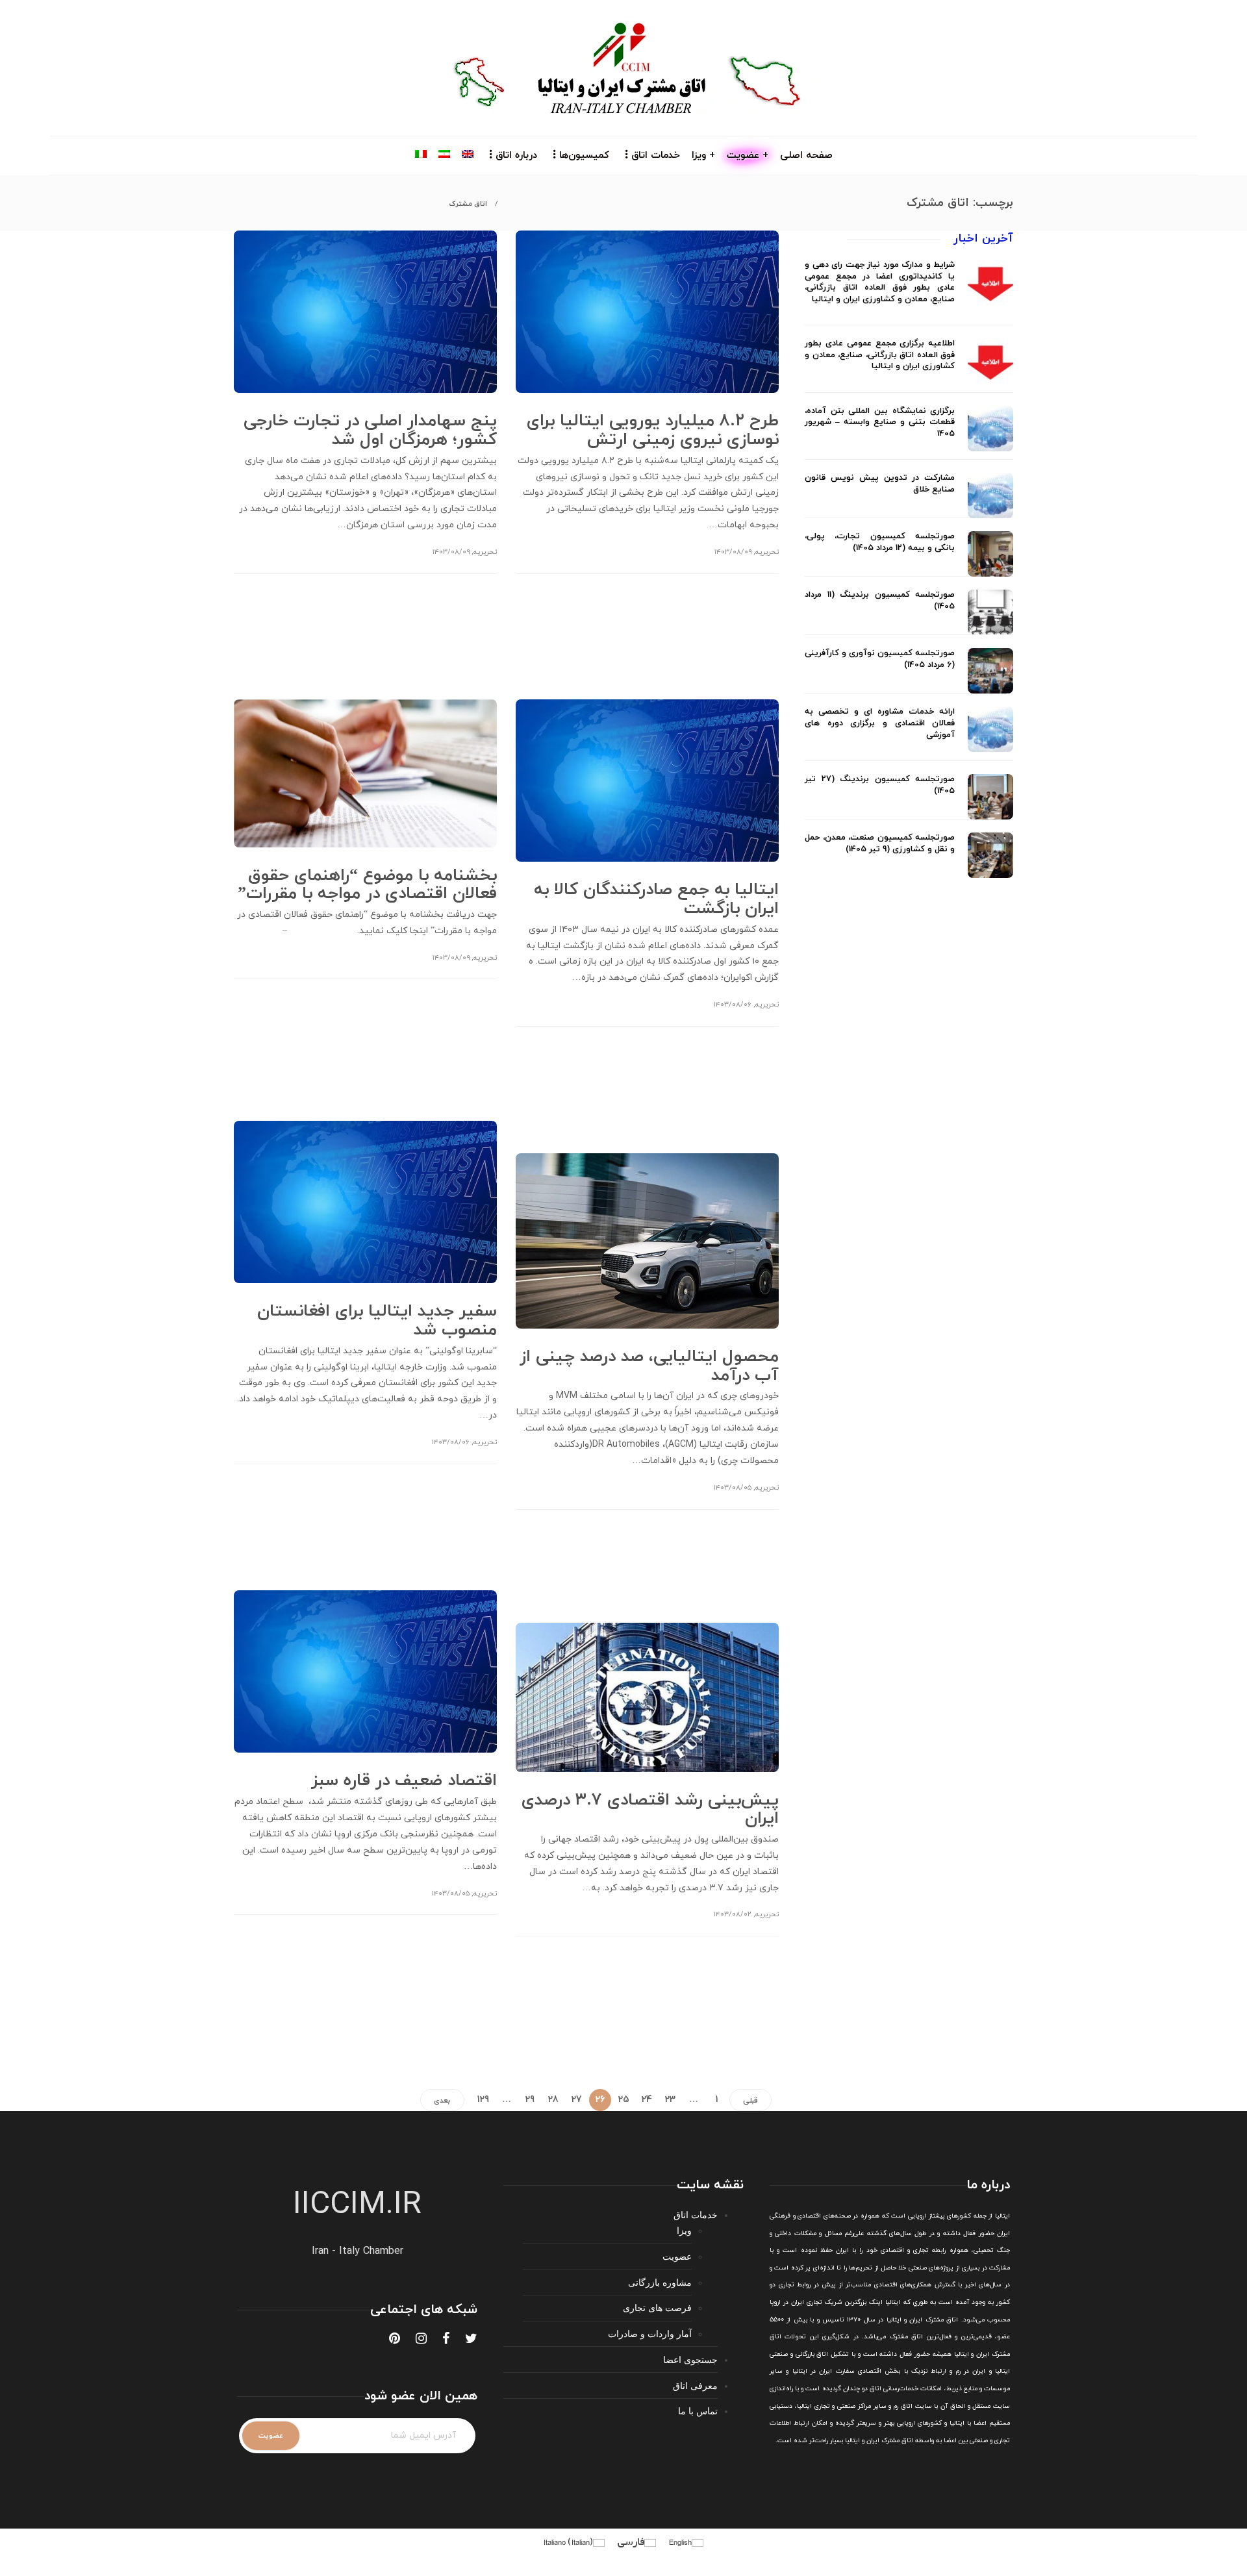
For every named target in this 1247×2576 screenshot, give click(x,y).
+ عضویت (748, 156)
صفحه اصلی (806, 156)
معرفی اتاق (695, 2385)
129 (483, 2100)
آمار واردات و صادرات (650, 2333)
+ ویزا (703, 156)
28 (553, 2100)
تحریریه (485, 552)
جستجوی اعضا (690, 2359)
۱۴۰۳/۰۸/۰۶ (733, 1005)
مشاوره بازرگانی (660, 2282)
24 (647, 2100)
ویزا (684, 2230)
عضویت (677, 2256)
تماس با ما (698, 2411)
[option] (909, 569)
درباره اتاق (516, 156)
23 (670, 2100)
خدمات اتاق (656, 156)
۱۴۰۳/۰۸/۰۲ (733, 1914)
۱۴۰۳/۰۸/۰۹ (451, 552)
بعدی (442, 2101)
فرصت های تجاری (657, 2307)
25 (624, 2100)
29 (530, 2100)
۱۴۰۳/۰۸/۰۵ (733, 1488)
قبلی (750, 2101)
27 (577, 2100)
